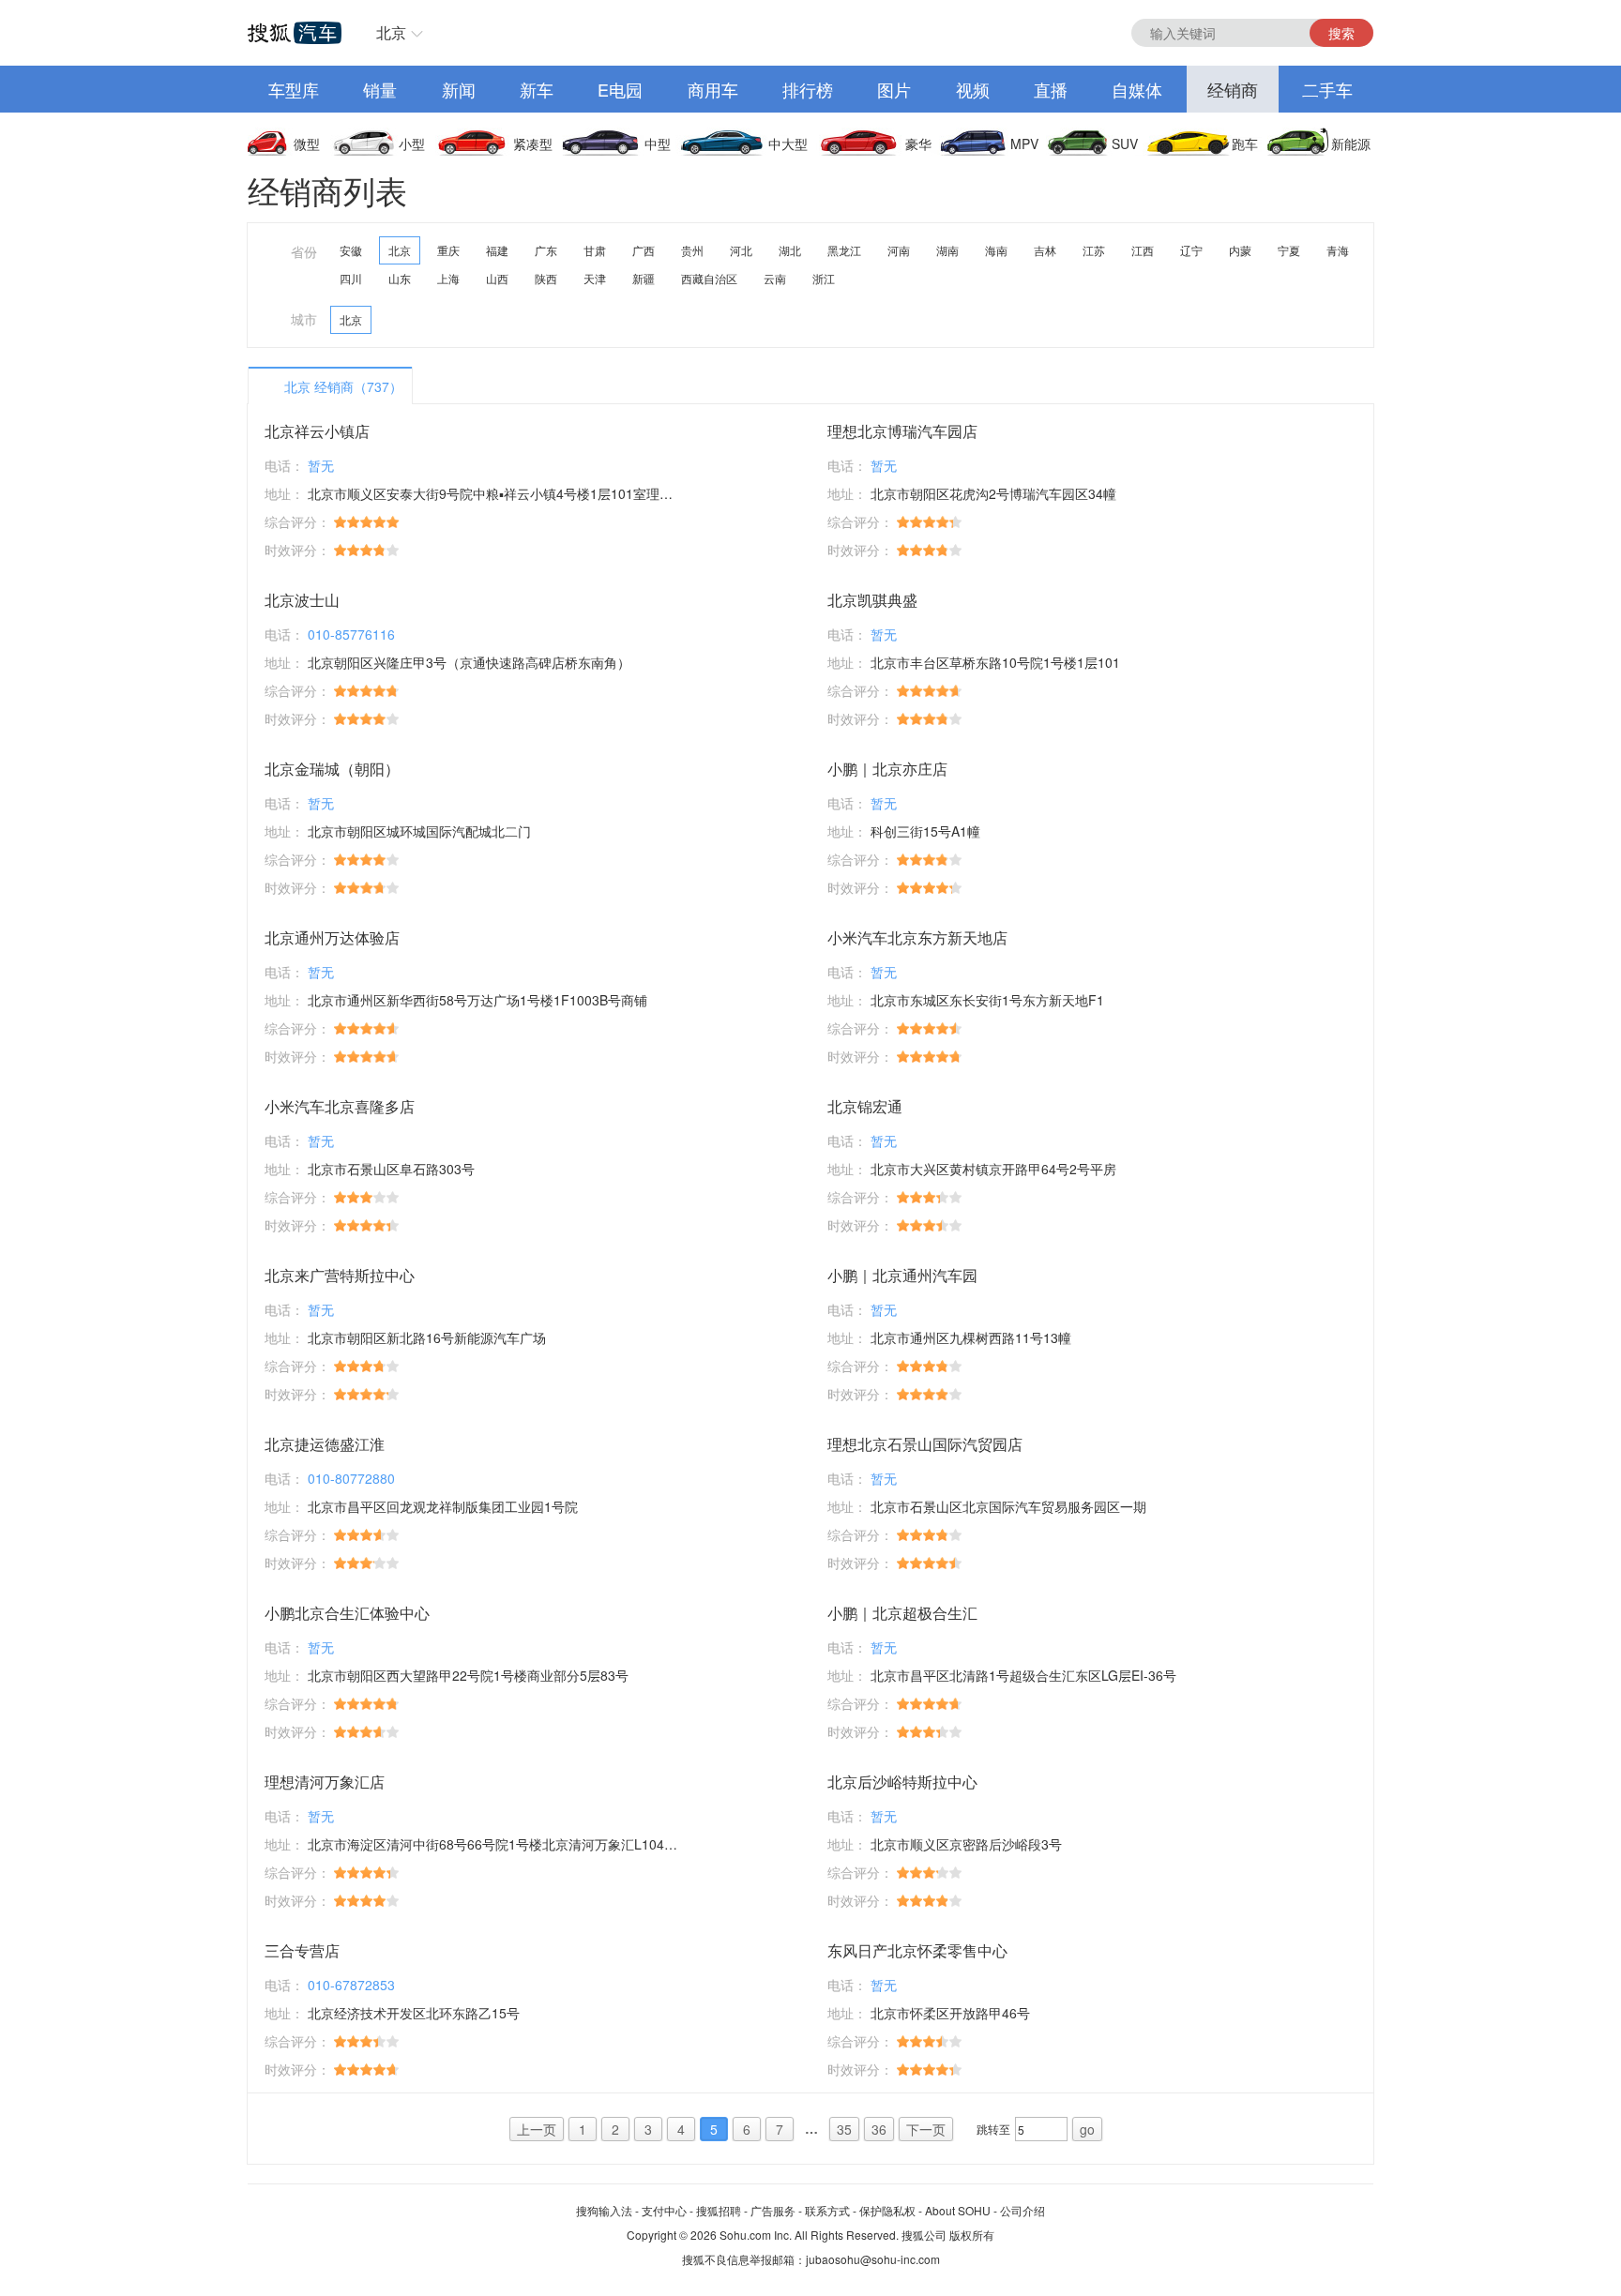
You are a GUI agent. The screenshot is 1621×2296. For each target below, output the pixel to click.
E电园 (620, 89)
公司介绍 (1023, 2210)
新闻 (459, 89)
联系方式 (827, 2210)
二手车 (1327, 89)
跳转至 (993, 2129)
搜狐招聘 (719, 2210)
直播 (1051, 89)
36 (879, 2129)
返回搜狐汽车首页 (295, 33)
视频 (973, 89)
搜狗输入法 (604, 2210)
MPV (1024, 143)
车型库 (294, 89)
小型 (412, 143)
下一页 (926, 2129)
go (1087, 2129)
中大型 (788, 143)
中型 (658, 143)
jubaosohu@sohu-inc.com (873, 2259)
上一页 (537, 2129)
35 (844, 2129)
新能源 (1351, 143)
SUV (1125, 143)
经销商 (1233, 89)
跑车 (1245, 143)
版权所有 (972, 2235)
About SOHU (958, 2210)
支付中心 (664, 2210)
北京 (391, 32)
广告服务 (773, 2210)
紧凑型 (533, 143)
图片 (894, 89)
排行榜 (808, 89)
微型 (307, 143)
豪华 (918, 143)
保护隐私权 (887, 2210)
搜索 (1341, 33)
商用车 (713, 89)
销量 (380, 89)
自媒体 (1137, 89)
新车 (537, 89)
